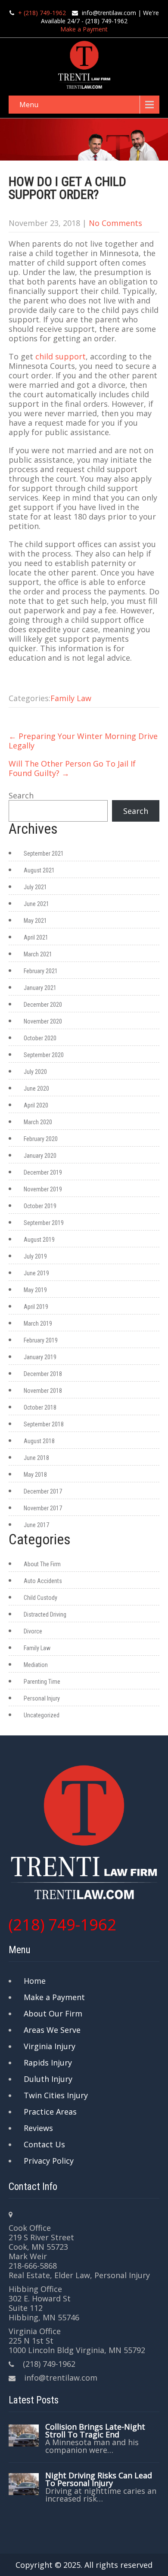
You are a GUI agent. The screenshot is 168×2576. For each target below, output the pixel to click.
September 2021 (44, 854)
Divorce (33, 1631)
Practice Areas (50, 2112)
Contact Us (44, 2144)
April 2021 (36, 937)
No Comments (115, 223)
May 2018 (35, 1475)
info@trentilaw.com (109, 13)
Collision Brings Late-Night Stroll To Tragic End (95, 2431)
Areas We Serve (52, 2030)
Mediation (36, 1665)
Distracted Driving (45, 1614)
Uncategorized (42, 1715)
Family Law (71, 698)
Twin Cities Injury (56, 2095)
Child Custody (40, 1598)
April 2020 (36, 1105)
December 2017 (43, 1491)
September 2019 (44, 1223)
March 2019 (38, 1324)
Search (21, 795)
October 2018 (40, 1407)
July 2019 (35, 1256)
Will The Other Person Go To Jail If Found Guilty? (72, 768)
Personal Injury (42, 1698)
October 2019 (40, 1206)
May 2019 (35, 1290)
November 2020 (43, 1021)
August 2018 (39, 1441)
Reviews (38, 2128)
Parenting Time (42, 1682)
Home (35, 1981)
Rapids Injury (48, 2063)
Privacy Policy (49, 2161)
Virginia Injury (50, 2046)
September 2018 (44, 1424)
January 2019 (40, 1357)
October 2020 (40, 1038)
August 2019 (39, 1240)
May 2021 (35, 921)
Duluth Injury (48, 2079)
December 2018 (43, 1374)
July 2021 (35, 887)
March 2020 (38, 1122)
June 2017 (36, 1525)
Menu (29, 105)
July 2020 (35, 1072)
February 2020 (41, 1139)
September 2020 (44, 1055)
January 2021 (40, 988)
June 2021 (36, 904)
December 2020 (43, 1005)
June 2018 (36, 1458)
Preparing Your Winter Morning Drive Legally (83, 741)
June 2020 (36, 1089)
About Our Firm (53, 2013)
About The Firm (42, 1564)
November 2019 (43, 1189)
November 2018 (43, 1391)
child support (61, 356)
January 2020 (40, 1156)
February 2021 (41, 971)
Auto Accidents (43, 1581)
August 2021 (39, 870)
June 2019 (36, 1273)
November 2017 (43, 1508)
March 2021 (38, 954)
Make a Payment (84, 29)
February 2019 (41, 1340)
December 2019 (43, 1172)
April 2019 (36, 1307)
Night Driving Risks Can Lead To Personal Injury (99, 2479)
